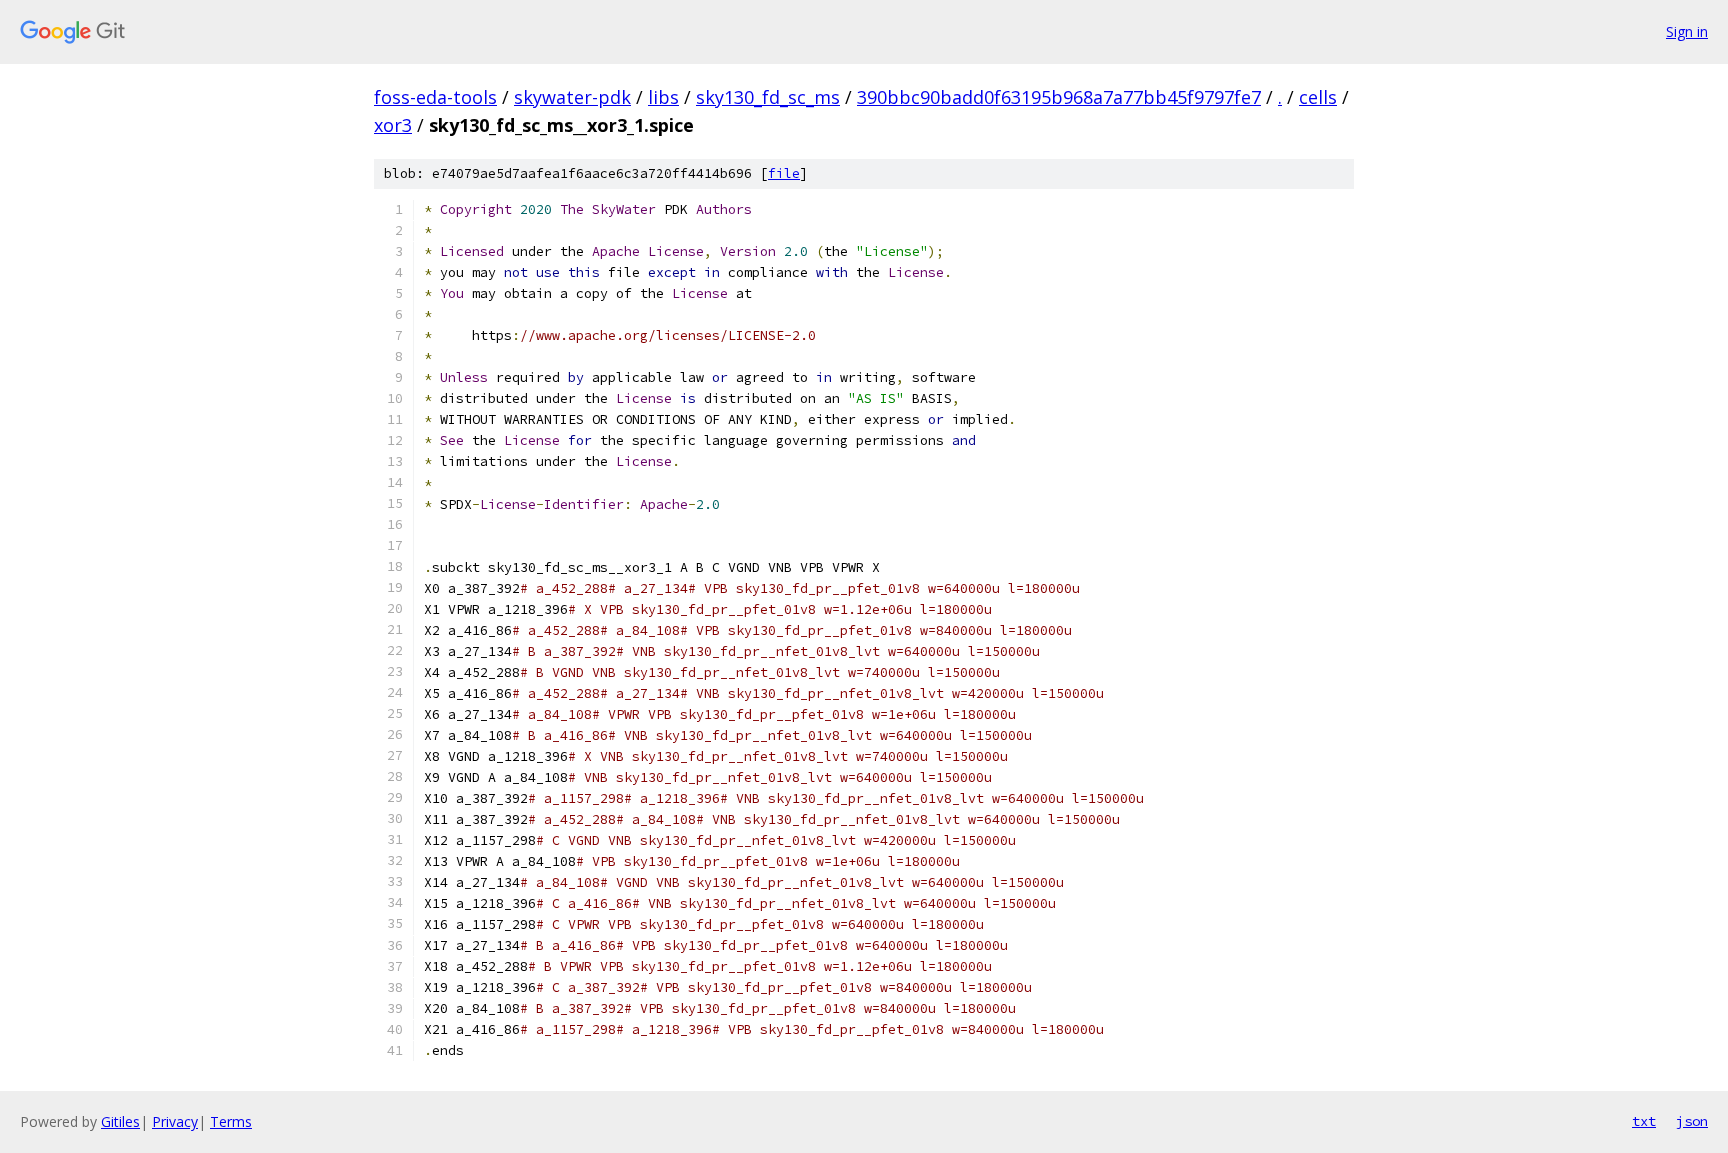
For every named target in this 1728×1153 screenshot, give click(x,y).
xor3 (393, 125)
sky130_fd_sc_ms (768, 97)
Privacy (175, 1121)
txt (1644, 1121)
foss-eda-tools (435, 97)
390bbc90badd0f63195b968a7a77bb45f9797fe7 (1059, 97)
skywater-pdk (572, 97)
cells (1318, 97)
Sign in (1687, 31)
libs (663, 97)
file (784, 173)
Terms (231, 1121)
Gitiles (120, 1121)
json (1692, 1121)
